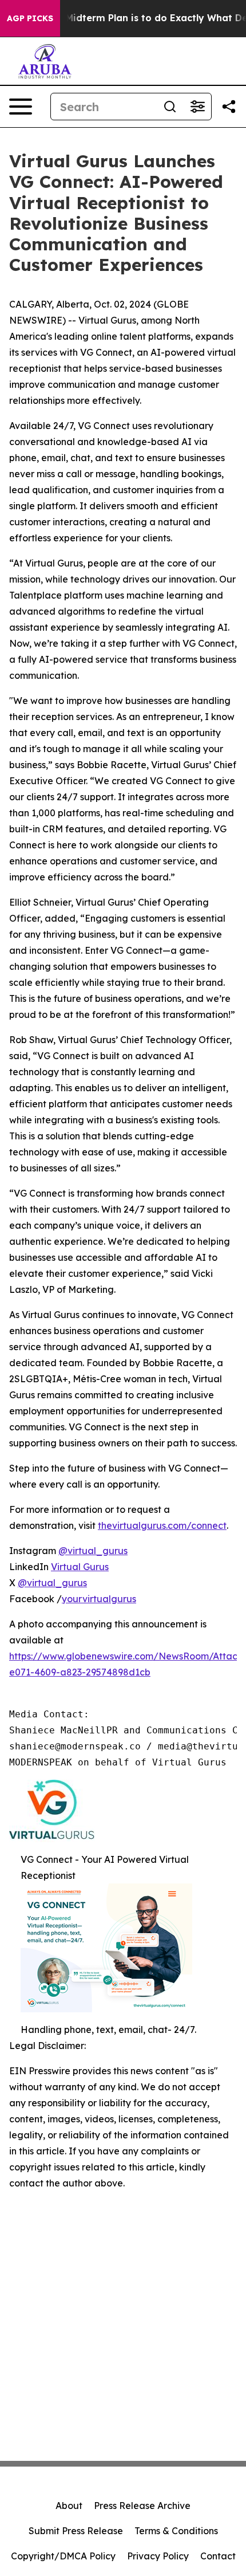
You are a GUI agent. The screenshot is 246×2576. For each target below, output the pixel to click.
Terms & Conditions (176, 2531)
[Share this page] (229, 107)
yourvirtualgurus (99, 1599)
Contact (218, 2556)
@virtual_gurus (93, 1551)
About (69, 2506)
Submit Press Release (76, 2531)
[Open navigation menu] (21, 107)
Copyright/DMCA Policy (63, 2556)
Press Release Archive (142, 2506)
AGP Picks (30, 18)
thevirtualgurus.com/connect (162, 1525)
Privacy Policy (158, 2556)
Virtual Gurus (80, 1567)
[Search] (170, 107)
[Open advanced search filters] (197, 107)
